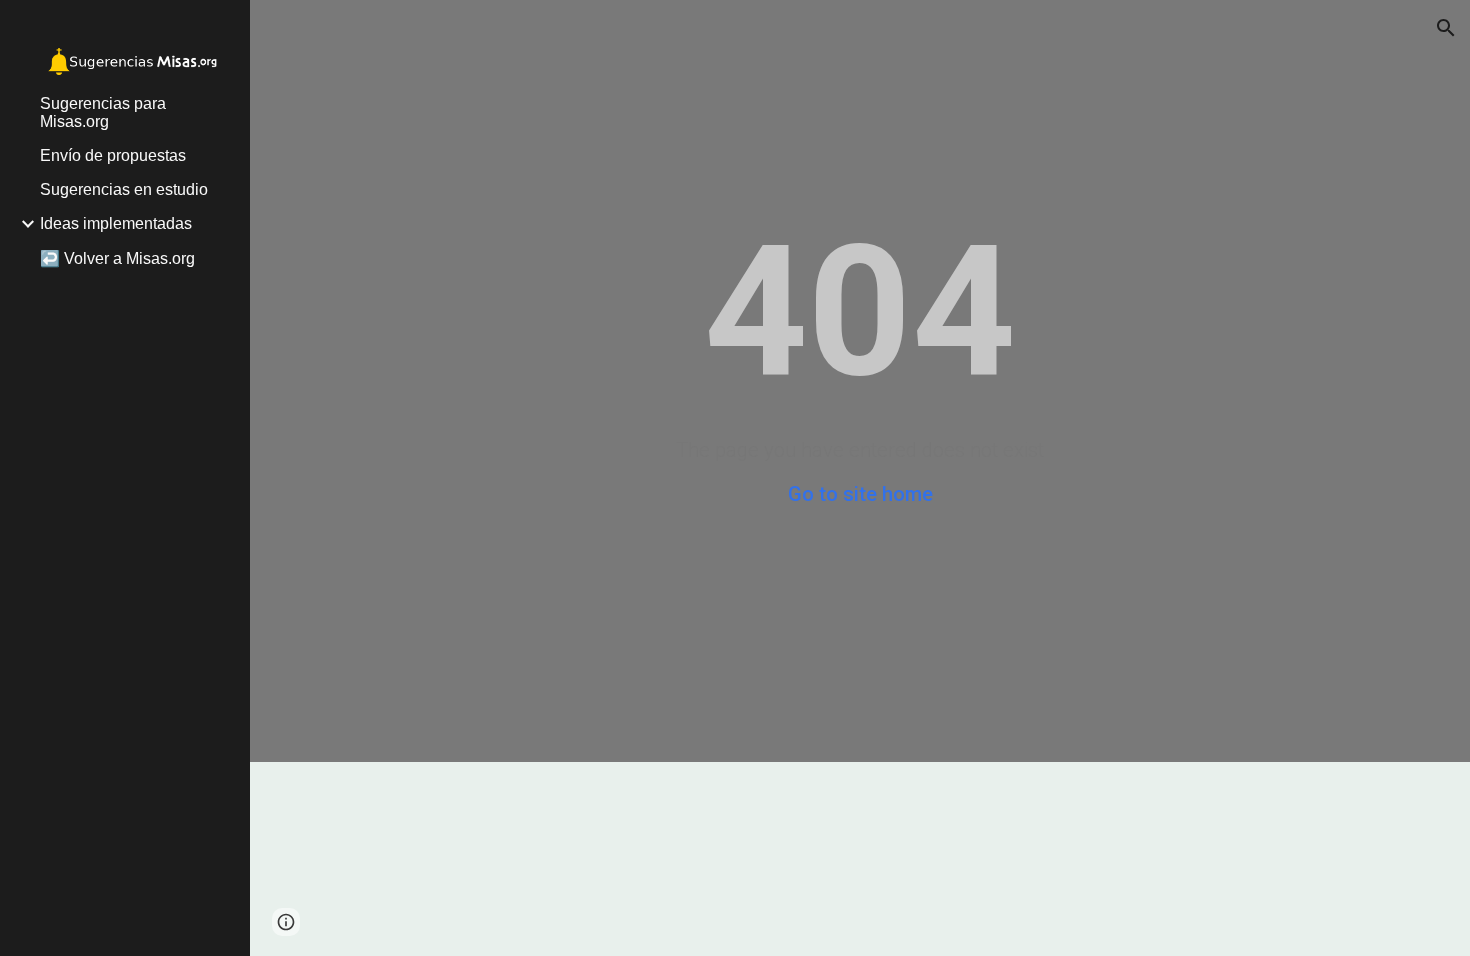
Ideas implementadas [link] (116, 223)
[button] (1446, 28)
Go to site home (860, 494)
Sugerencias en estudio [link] (124, 189)
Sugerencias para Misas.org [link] (103, 112)
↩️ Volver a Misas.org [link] (117, 258)
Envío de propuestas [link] (113, 155)
